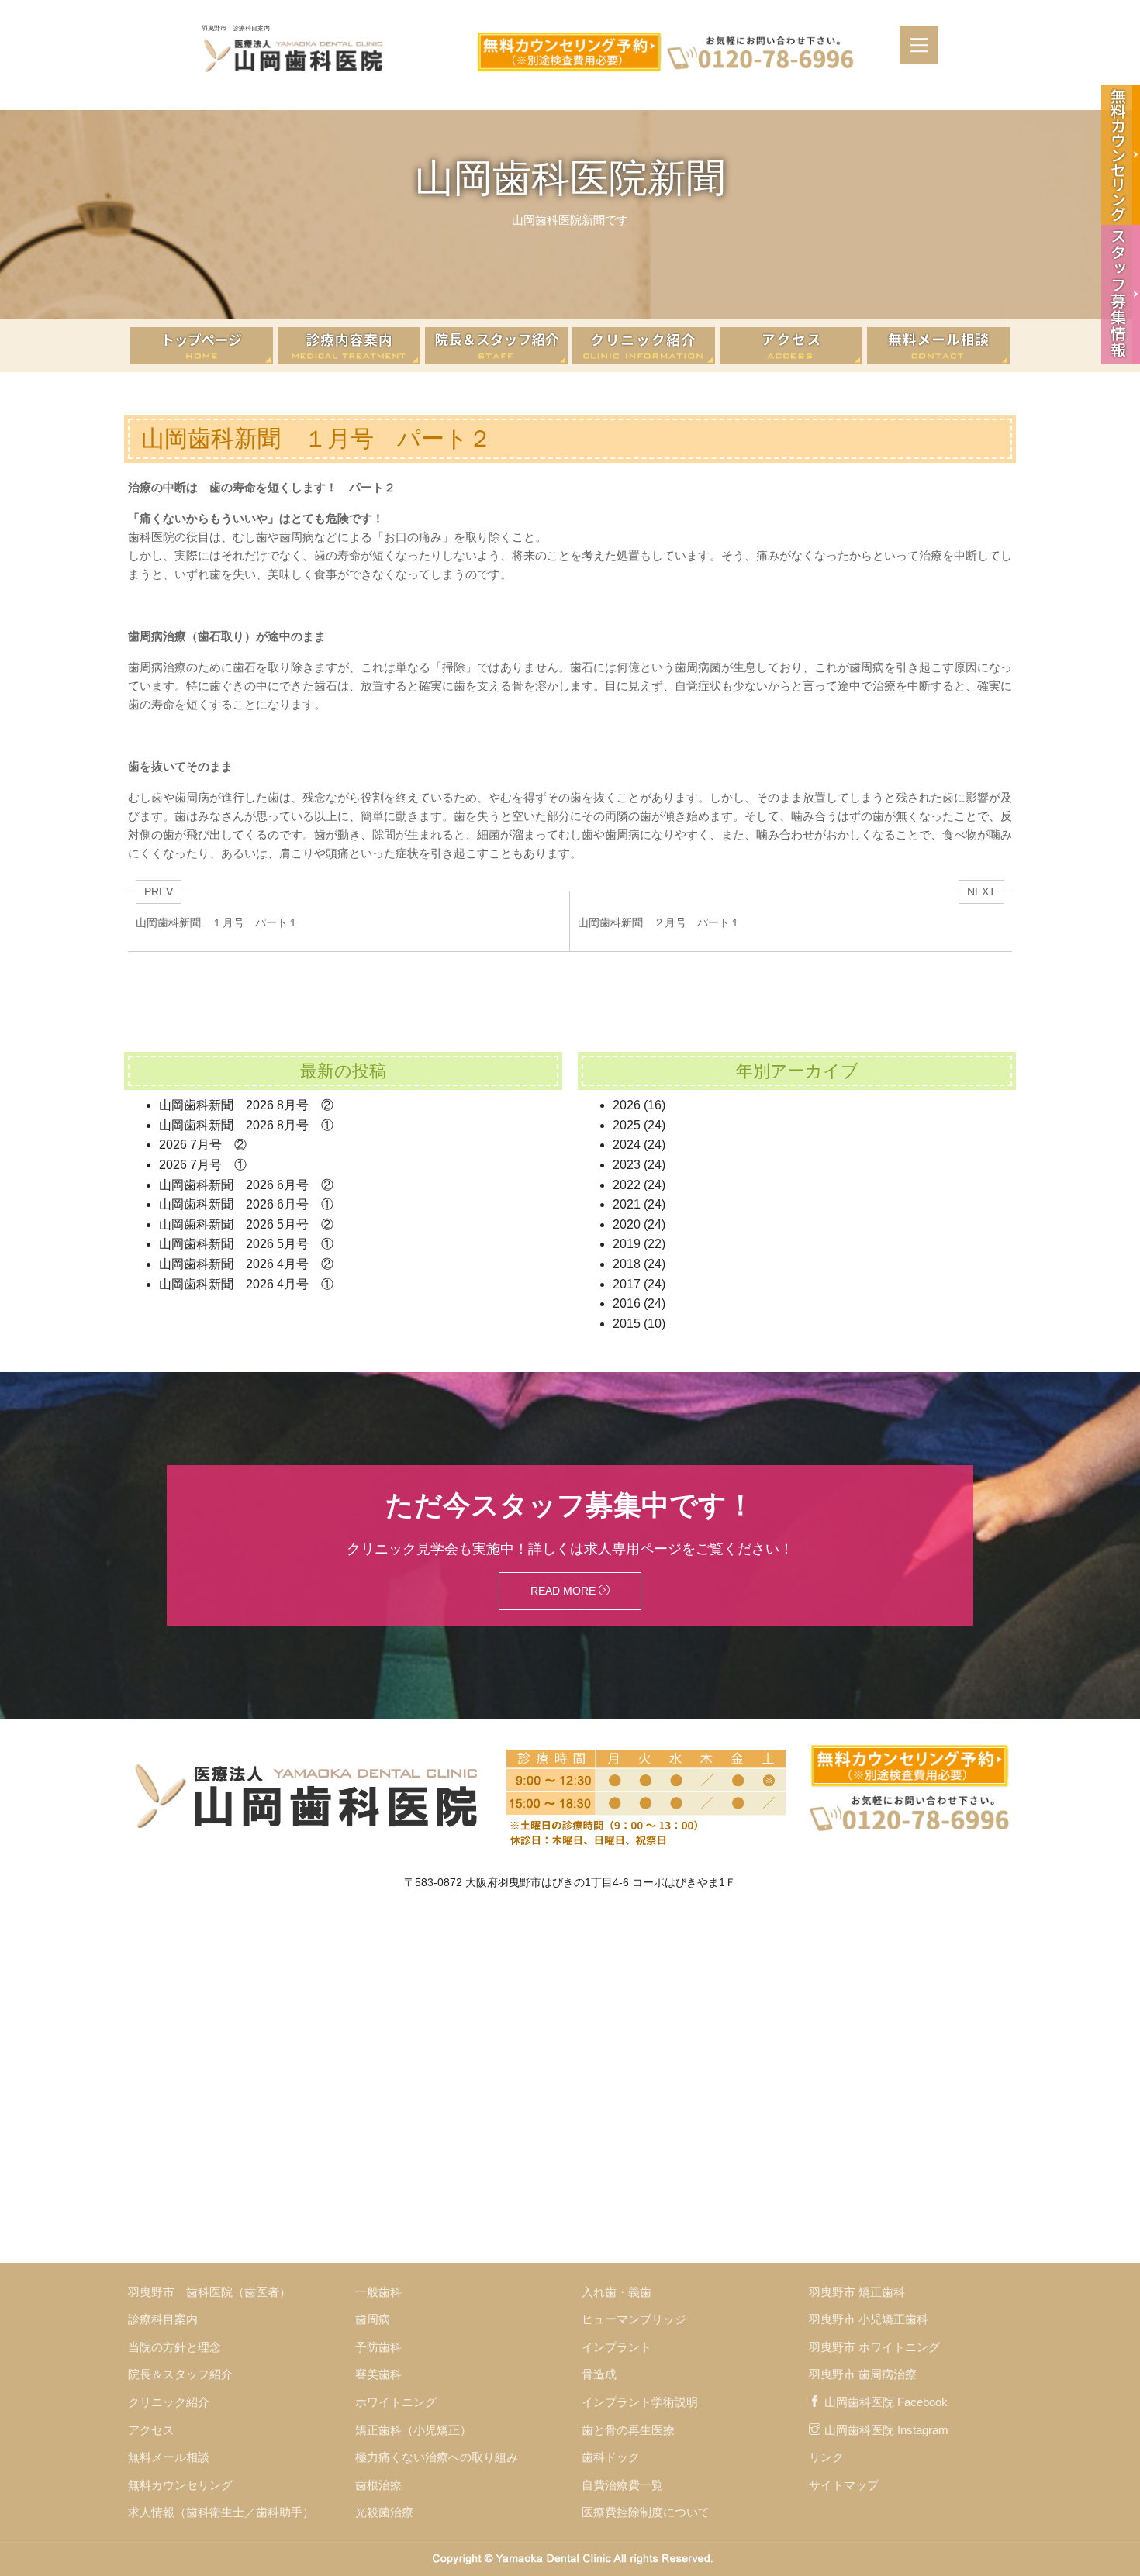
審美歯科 (378, 2374)
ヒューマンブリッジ (634, 2319)
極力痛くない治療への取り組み (437, 2457)
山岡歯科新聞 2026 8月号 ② (246, 1105)
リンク (826, 2457)
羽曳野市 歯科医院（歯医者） (209, 2292)
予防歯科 (378, 2347)
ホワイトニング (396, 2402)
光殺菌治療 (384, 2512)
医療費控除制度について (646, 2512)
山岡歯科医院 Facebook (886, 2402)
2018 (627, 1264)
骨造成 (599, 2374)
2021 (627, 1204)
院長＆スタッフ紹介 (180, 2374)
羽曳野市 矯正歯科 (857, 2292)
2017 (627, 1284)
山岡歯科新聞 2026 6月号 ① (246, 1204)
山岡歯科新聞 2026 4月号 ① (246, 1284)
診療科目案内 (163, 2319)
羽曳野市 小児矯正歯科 (869, 2319)
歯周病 (373, 2319)
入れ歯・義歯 (617, 2292)
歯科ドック (611, 2457)
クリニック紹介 (169, 2402)
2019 (627, 1244)
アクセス (151, 2430)
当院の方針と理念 (174, 2347)
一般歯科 (378, 2292)
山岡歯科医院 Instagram (886, 2430)
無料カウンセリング (180, 2485)
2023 (627, 1165)
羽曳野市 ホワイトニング (874, 2347)
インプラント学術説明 (640, 2402)
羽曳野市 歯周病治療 (863, 2374)
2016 (627, 1304)
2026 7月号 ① (203, 1165)
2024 (627, 1145)
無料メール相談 (169, 2457)
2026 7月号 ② (203, 1145)
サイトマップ (844, 2485)
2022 (627, 1185)
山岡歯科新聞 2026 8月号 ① (246, 1125)
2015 (627, 1324)
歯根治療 (378, 2485)
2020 (627, 1224)
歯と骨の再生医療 (628, 2430)
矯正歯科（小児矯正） (413, 2430)
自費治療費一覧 (622, 2485)
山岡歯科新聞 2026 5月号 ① (246, 1244)
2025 (627, 1125)
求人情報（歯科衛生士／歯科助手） (221, 2512)
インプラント (617, 2347)
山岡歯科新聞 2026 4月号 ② (246, 1264)
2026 (627, 1105)
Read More (565, 1591)
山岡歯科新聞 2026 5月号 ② (246, 1224)
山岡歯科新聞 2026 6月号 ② (246, 1185)
